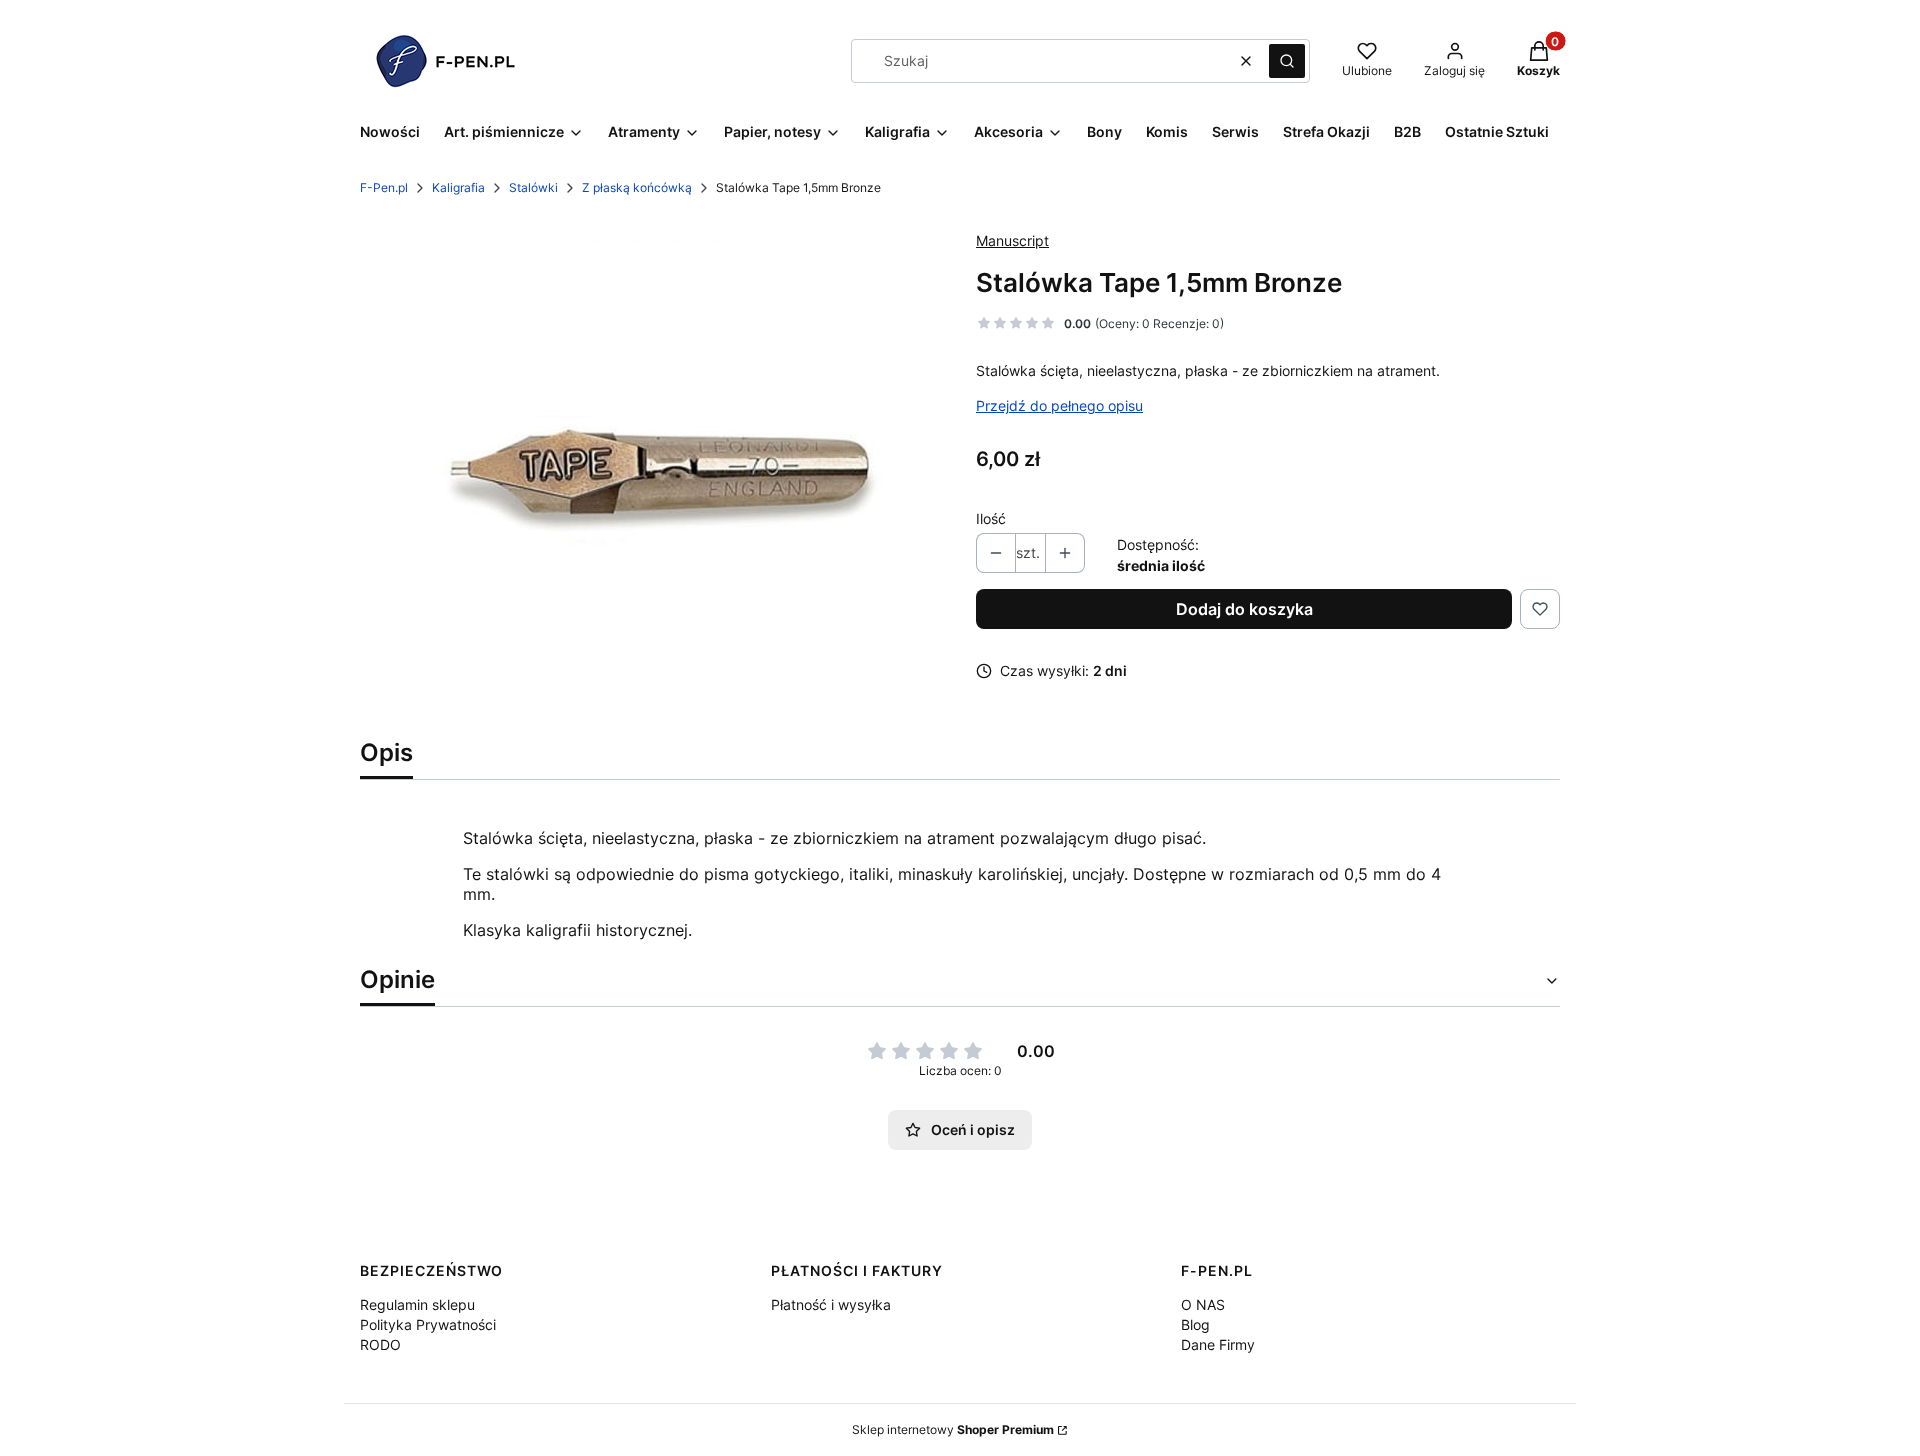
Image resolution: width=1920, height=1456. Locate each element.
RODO (380, 1344)
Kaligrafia (458, 187)
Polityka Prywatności (428, 1324)
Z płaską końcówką (637, 187)
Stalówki (533, 187)
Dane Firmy (1218, 1344)
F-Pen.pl (384, 187)
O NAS (1203, 1304)
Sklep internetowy (953, 1429)
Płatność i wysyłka (831, 1304)
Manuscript (1012, 240)
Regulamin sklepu (417, 1304)
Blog (1195, 1324)
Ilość (991, 518)
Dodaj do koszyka (1244, 609)
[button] (1287, 61)
